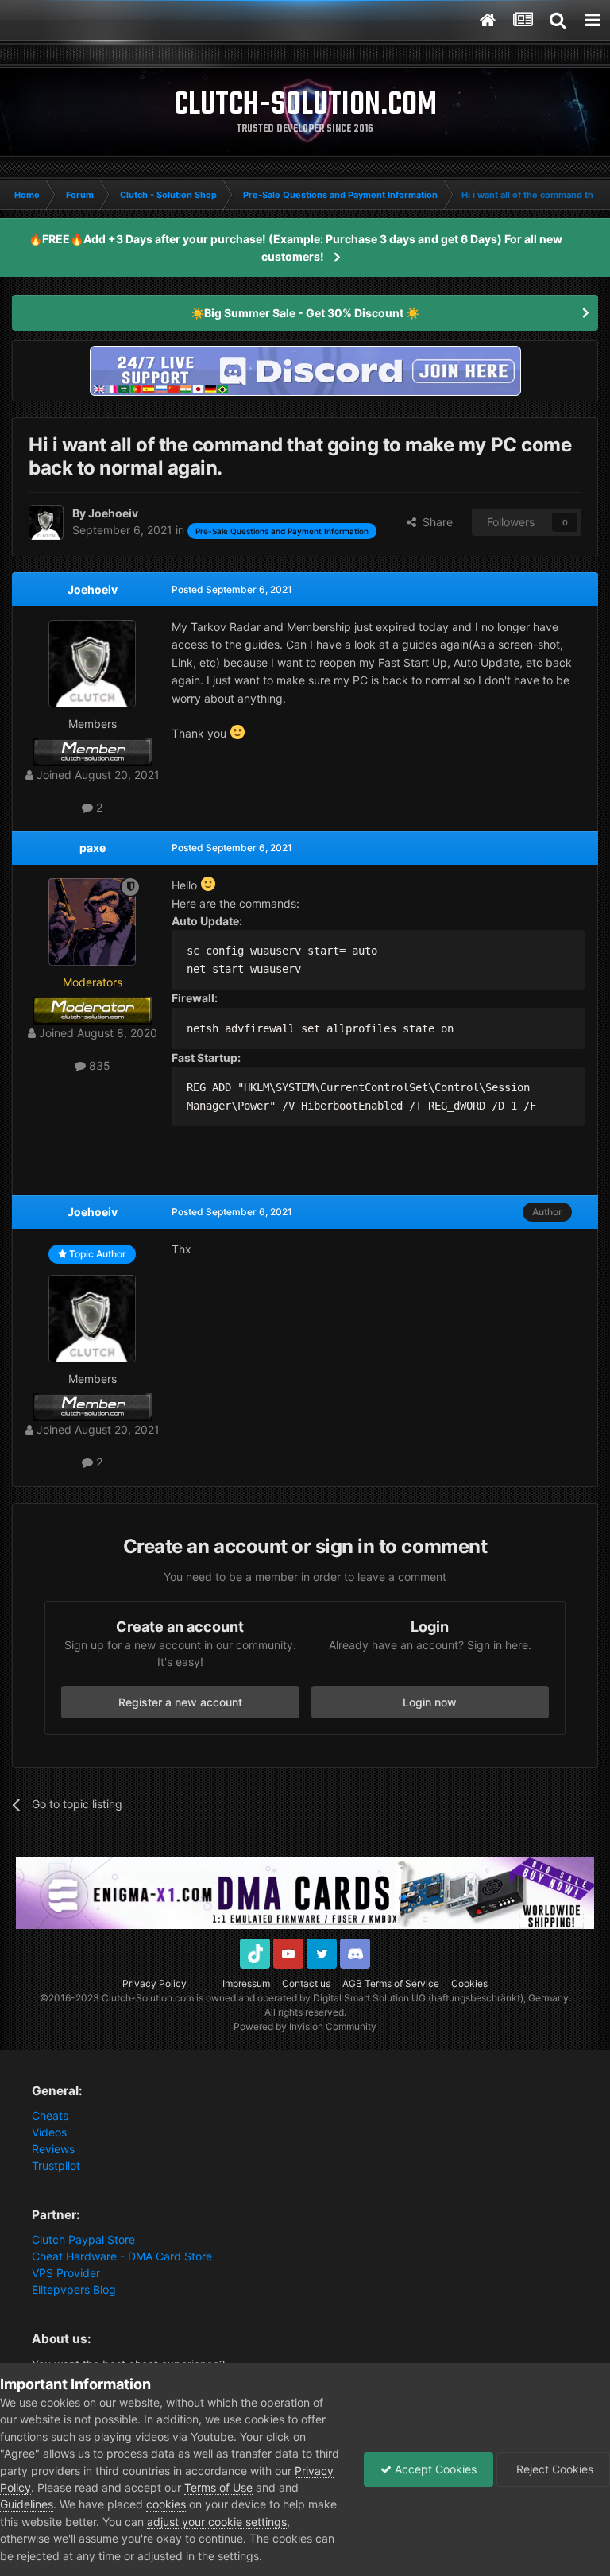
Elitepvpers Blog (74, 2289)
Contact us (306, 1983)
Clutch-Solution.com (148, 1998)
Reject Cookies (553, 2469)
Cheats (50, 2115)
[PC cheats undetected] (305, 369)
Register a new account (180, 1702)
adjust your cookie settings (217, 2522)
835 (98, 1065)
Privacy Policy (154, 1983)
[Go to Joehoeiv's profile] (46, 522)
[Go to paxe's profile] (92, 922)
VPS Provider (66, 2273)
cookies (166, 2504)
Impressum (246, 1983)
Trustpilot (56, 2165)
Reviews (53, 2149)
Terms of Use (218, 2487)
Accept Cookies (434, 2469)
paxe (93, 848)
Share (434, 522)
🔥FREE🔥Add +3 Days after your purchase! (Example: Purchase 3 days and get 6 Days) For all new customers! (295, 248)
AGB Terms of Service (391, 1983)
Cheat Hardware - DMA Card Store (122, 2256)
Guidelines (27, 2504)
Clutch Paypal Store (83, 2239)
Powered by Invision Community (305, 2026)
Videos (49, 2132)
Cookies (469, 1983)
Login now (430, 1702)
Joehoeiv (93, 589)
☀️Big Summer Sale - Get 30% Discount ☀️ (305, 313)
